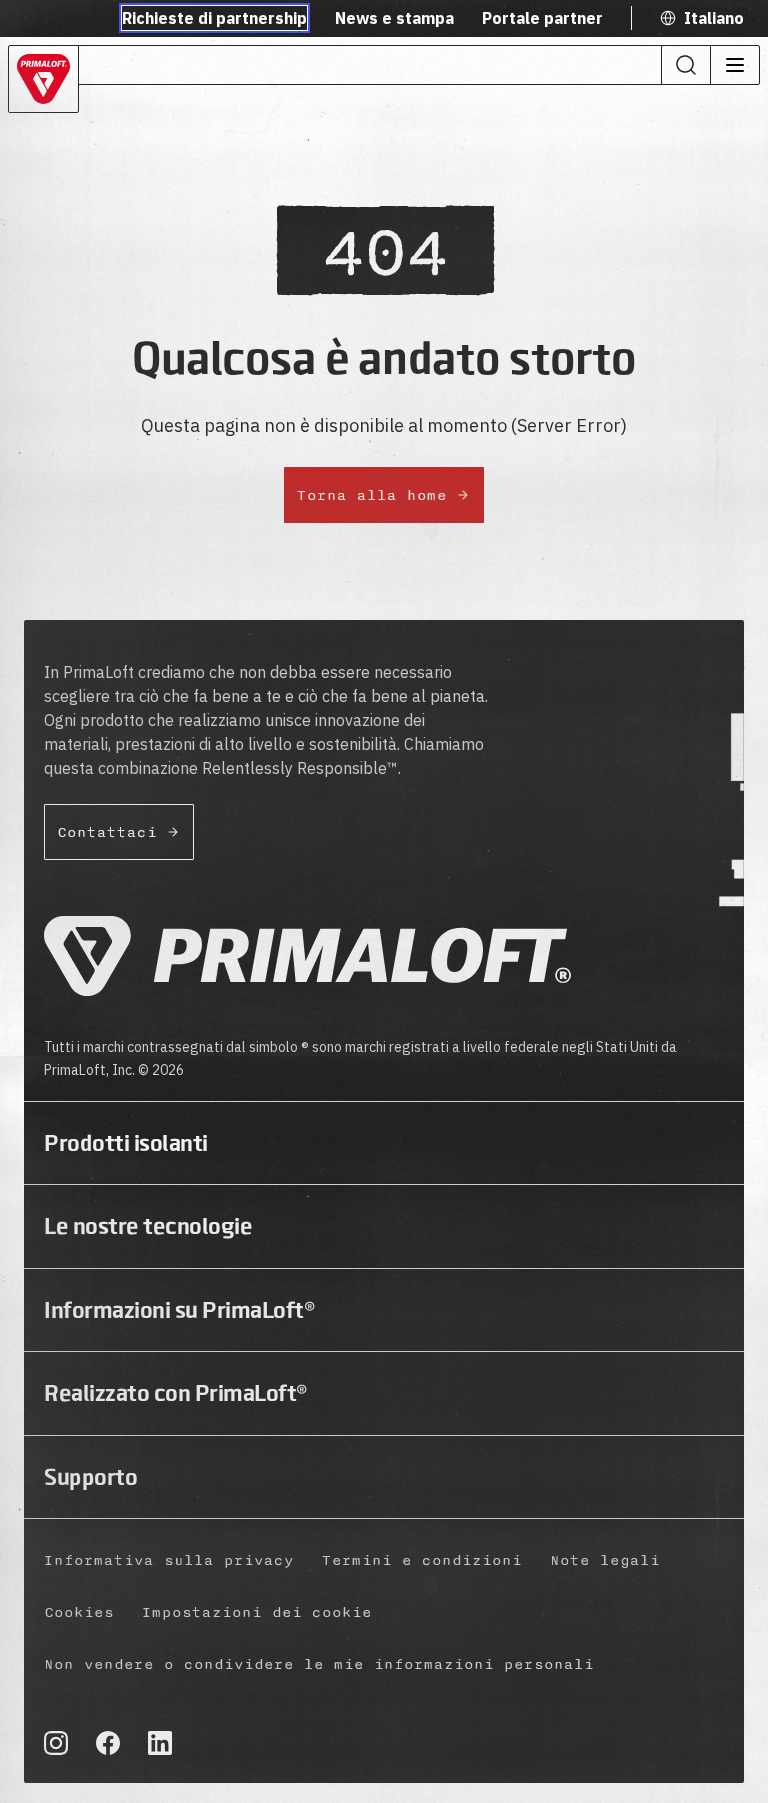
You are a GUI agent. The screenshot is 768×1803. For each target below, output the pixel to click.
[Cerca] (686, 65)
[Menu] (734, 65)
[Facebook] (108, 1743)
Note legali (605, 1560)
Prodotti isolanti (126, 1143)
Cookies (79, 1612)
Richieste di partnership (214, 18)
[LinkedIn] (160, 1743)
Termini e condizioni (422, 1560)
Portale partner (542, 18)
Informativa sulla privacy (169, 1560)
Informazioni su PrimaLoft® (180, 1310)
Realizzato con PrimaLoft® (176, 1393)
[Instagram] (56, 1743)
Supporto (90, 1477)
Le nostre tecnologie (148, 1226)
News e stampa (394, 18)
